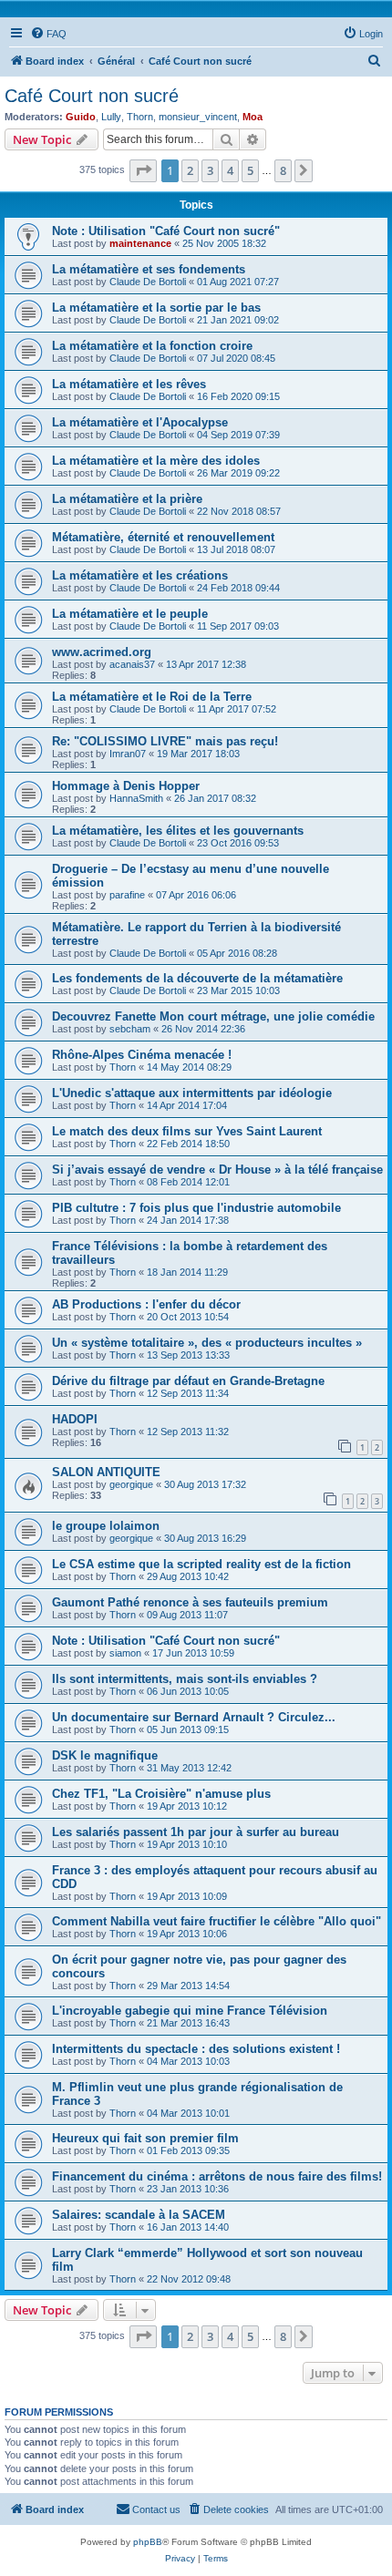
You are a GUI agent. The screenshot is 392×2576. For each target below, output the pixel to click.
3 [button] (210, 170)
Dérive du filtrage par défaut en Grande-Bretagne (188, 1381)
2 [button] (190, 170)
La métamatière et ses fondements (149, 269)
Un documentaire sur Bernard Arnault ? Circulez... (194, 1717)
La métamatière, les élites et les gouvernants (178, 831)
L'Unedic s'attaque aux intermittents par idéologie (192, 1093)
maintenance (140, 243)
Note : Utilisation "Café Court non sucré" (166, 231)
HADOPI (75, 1419)
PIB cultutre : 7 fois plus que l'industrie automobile (196, 1208)
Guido (81, 117)
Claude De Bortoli (148, 282)
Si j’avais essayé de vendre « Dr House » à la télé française (217, 1170)
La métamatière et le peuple (130, 614)
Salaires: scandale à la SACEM (139, 2215)
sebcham (130, 1029)
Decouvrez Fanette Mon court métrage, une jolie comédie (213, 1016)
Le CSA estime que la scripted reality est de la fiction (201, 1564)
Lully (111, 117)
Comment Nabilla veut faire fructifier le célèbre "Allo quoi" (217, 1921)
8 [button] (283, 170)
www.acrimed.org (102, 652)
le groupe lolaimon (106, 1526)
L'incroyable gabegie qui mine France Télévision (190, 2011)
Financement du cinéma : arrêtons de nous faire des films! (217, 2176)
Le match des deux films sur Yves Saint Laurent (187, 1131)
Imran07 (128, 754)
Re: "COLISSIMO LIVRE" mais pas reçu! (165, 741)
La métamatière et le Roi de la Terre (152, 697)
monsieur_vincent (198, 117)
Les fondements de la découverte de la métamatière (197, 978)
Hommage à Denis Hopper (126, 786)
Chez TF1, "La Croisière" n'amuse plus (161, 1794)
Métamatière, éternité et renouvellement (163, 537)
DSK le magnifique (105, 1755)
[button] (143, 170)
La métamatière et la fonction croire (152, 346)
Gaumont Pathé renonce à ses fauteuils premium (190, 1602)
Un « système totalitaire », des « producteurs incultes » (207, 1343)
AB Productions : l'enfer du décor (146, 1304)
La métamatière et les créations (140, 575)
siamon (125, 1653)
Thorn (140, 117)
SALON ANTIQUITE (106, 1472)
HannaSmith (136, 798)
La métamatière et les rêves (129, 384)
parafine (127, 895)
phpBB (148, 2542)
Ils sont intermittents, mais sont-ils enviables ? (185, 1679)
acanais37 (132, 664)
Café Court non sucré (92, 96)
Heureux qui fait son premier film (145, 2138)
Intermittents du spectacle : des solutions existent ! (196, 2049)
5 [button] (250, 170)
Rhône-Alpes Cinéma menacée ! (142, 1055)
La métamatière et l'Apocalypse (140, 422)
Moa (253, 117)
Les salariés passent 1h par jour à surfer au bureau (196, 1832)
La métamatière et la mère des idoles (156, 461)
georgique (131, 1484)
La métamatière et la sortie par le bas (156, 308)
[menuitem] (48, 34)
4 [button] (230, 170)
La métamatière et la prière (127, 499)
